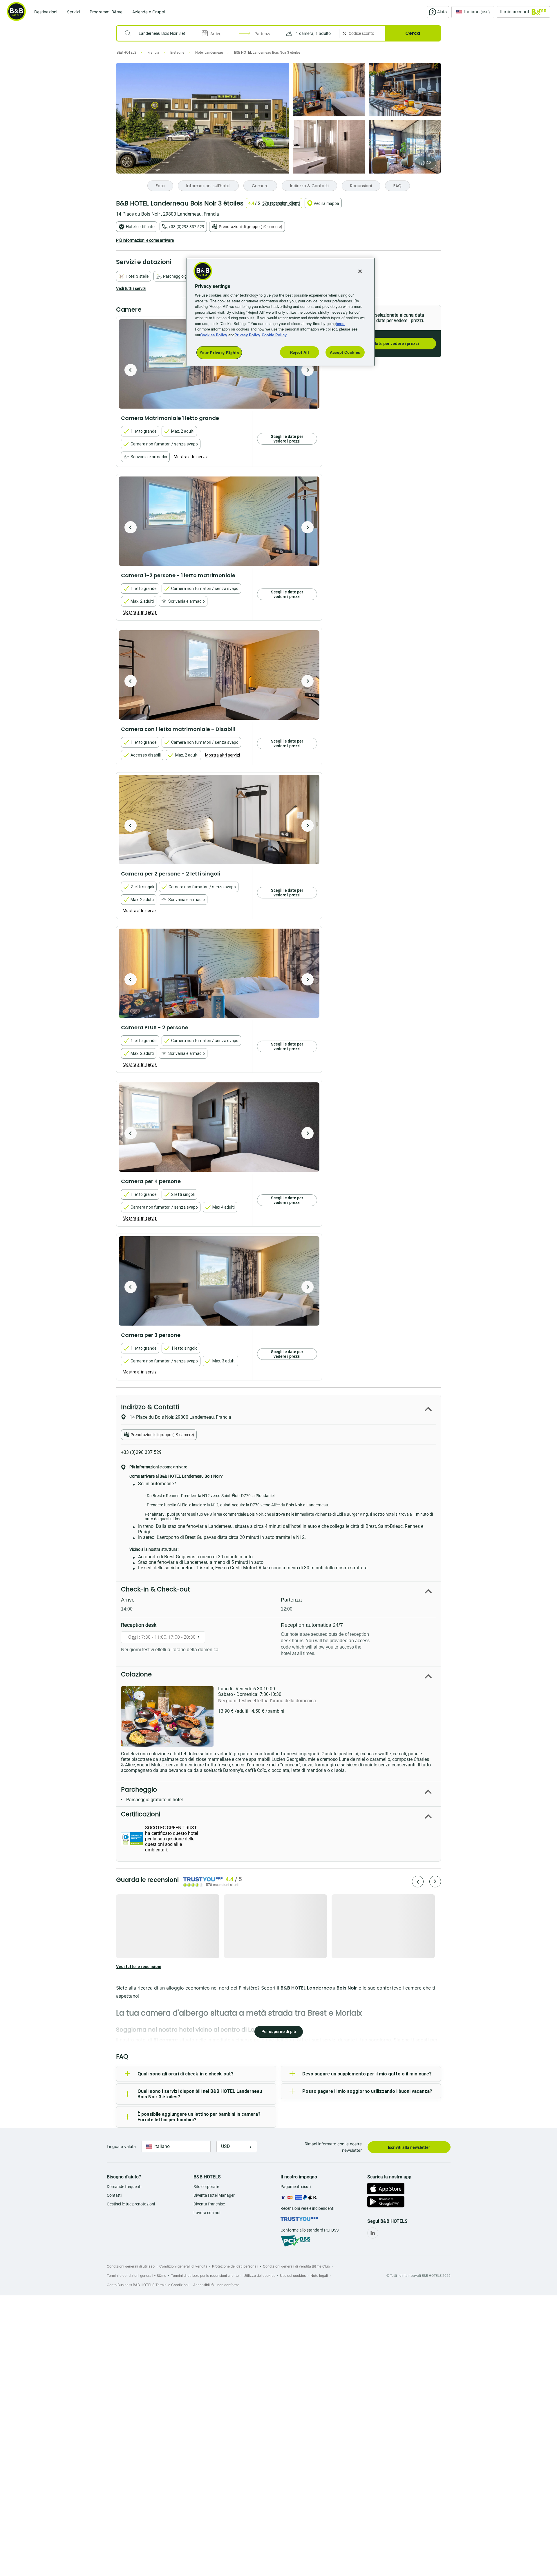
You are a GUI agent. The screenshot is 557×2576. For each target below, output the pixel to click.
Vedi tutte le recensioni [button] (139, 1967)
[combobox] (162, 33)
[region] (281, 312)
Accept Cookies (345, 352)
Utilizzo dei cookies (259, 2276)
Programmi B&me (106, 12)
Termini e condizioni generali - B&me (136, 2276)
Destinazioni (46, 12)
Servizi (73, 12)
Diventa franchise (209, 2204)
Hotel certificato (140, 227)
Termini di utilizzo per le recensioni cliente (205, 2276)
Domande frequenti (124, 2187)
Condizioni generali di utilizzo (131, 2266)
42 (429, 163)
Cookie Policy (274, 335)
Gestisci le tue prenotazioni (131, 2204)
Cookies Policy (214, 335)
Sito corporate (206, 2187)
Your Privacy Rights (219, 352)
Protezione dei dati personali (235, 2266)
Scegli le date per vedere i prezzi (387, 344)
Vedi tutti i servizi (131, 288)
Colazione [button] (136, 1674)
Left (131, 370)
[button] (310, 33)
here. (340, 323)
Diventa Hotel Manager (214, 2195)
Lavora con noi (207, 2213)
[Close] (360, 271)
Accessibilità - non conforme (216, 2285)
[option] (219, 521)
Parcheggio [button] (139, 1789)
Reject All (300, 352)
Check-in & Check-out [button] (155, 1589)
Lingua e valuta (121, 2146)
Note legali (319, 2276)
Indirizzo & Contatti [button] (150, 1407)
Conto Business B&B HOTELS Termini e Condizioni (148, 2285)
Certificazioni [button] (141, 1814)
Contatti (114, 2195)
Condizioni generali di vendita (183, 2266)
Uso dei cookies (293, 2276)
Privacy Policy (247, 335)
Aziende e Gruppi (149, 12)
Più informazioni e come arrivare (145, 240)
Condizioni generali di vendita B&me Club (296, 2266)
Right (308, 370)
